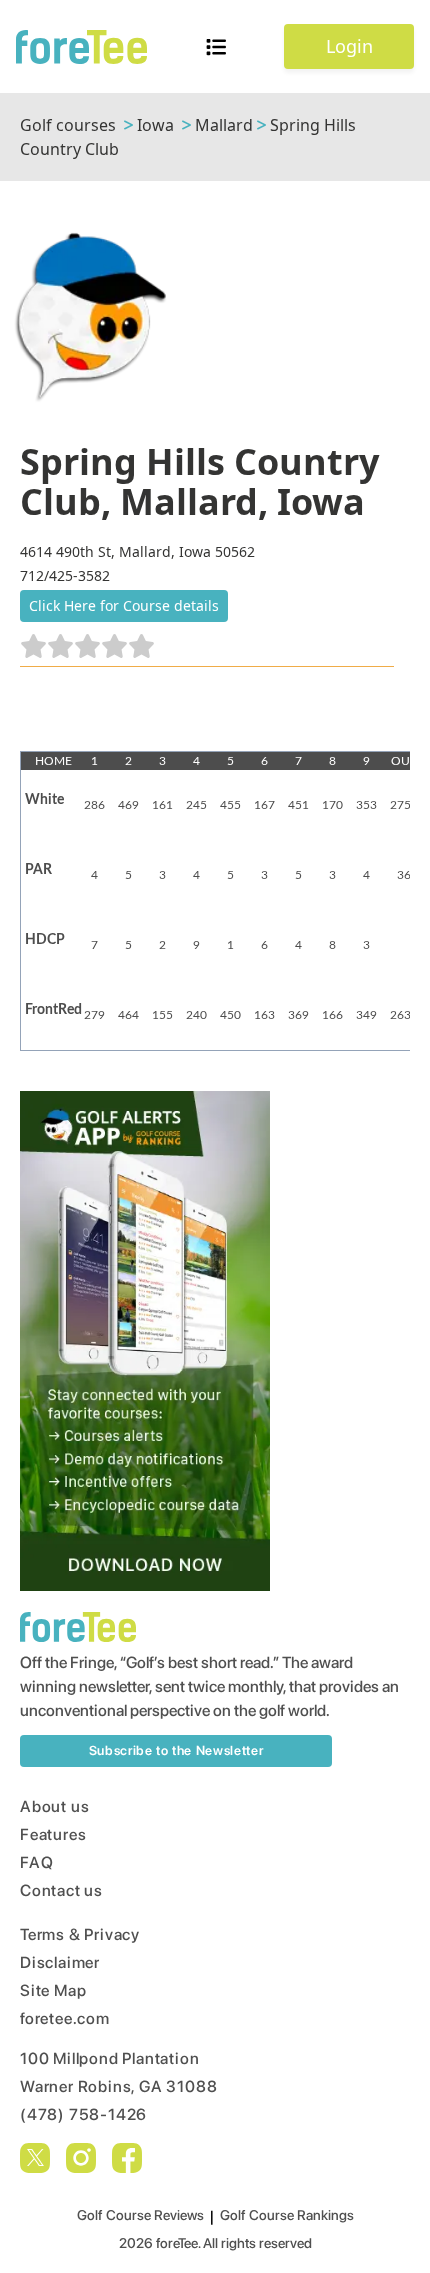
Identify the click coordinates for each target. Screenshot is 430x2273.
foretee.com (65, 2018)
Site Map (53, 1990)
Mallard (224, 125)
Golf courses (68, 125)
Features (53, 1834)
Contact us (61, 1890)
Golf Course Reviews (140, 2215)
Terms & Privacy (80, 1934)
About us (54, 1806)
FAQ (36, 1862)
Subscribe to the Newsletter (176, 1750)
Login (349, 46)
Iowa (155, 125)
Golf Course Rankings (287, 2215)
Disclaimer (60, 1962)
